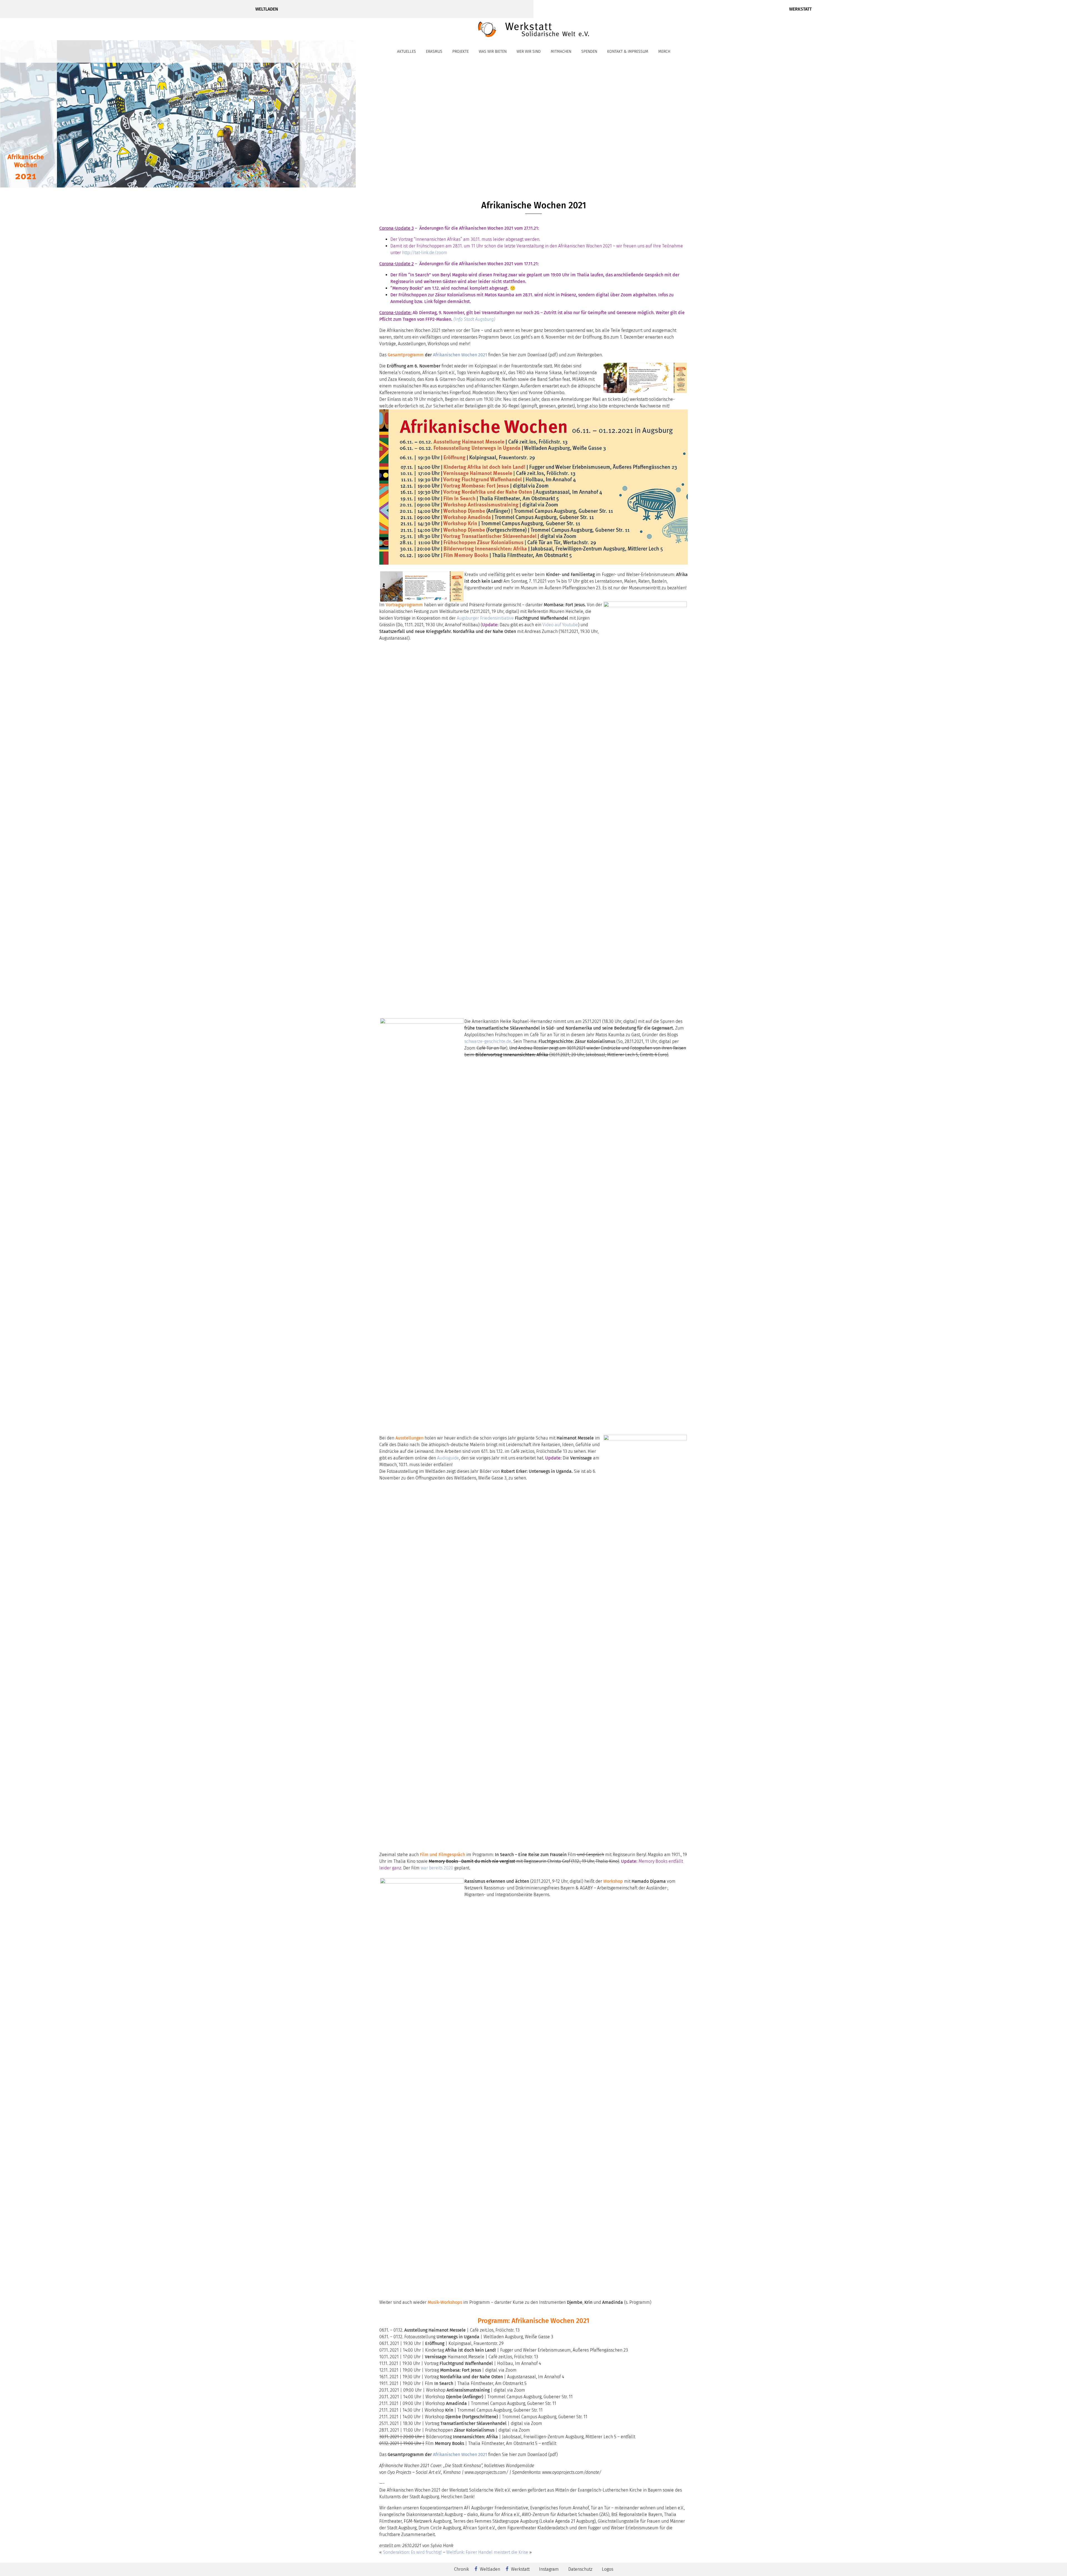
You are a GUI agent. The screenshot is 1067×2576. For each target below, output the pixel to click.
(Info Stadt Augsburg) (474, 319)
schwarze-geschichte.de (488, 1041)
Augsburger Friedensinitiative (485, 618)
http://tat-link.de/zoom (425, 253)
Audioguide (448, 1458)
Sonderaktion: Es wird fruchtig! (412, 2552)
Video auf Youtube (560, 625)
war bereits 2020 (437, 1868)
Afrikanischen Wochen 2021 (460, 355)
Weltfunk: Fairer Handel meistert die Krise (487, 2552)
